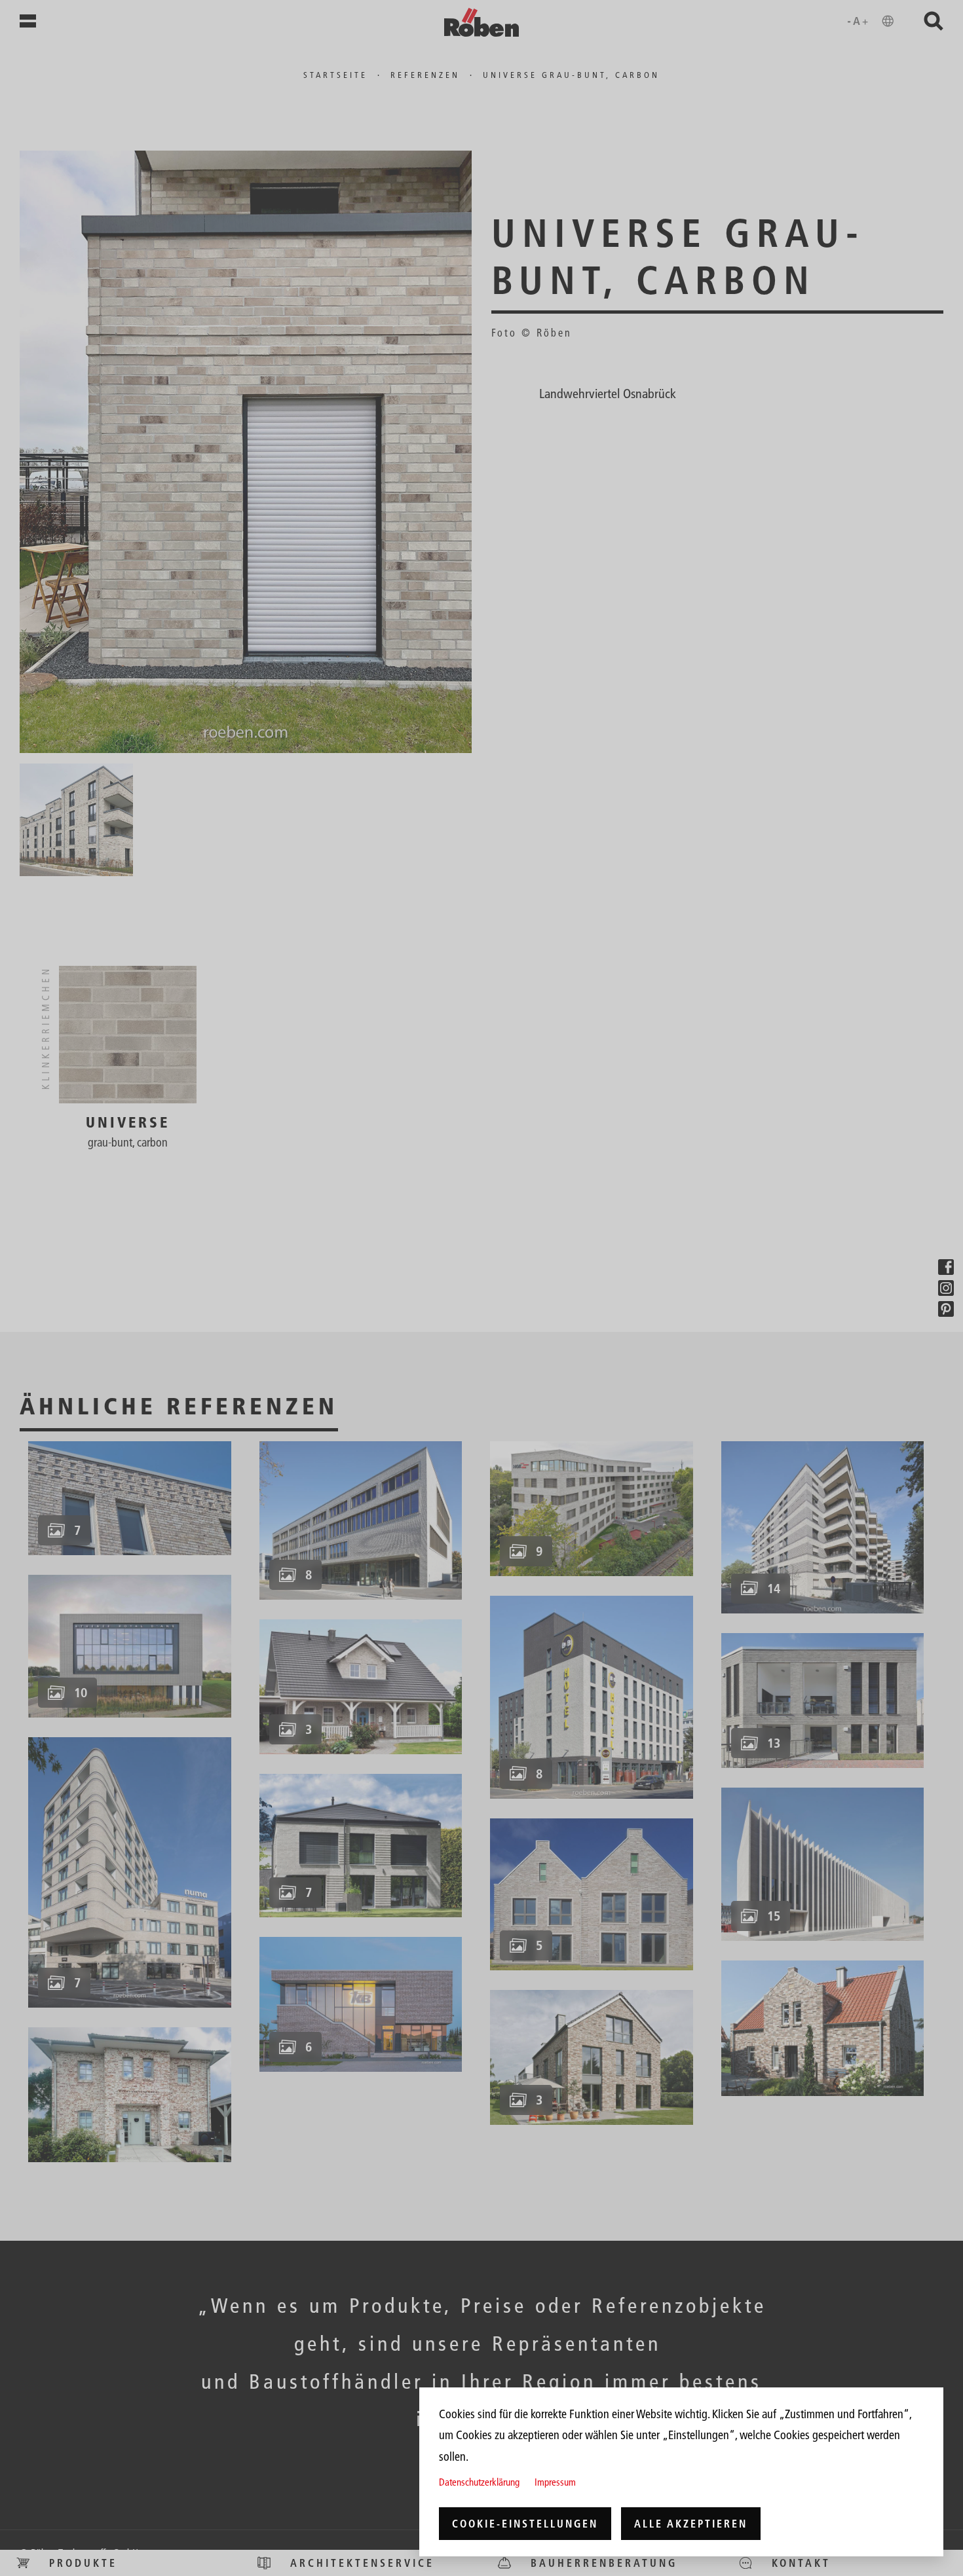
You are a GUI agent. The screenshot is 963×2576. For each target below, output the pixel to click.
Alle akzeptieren (691, 2524)
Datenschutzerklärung (479, 2482)
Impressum (555, 2482)
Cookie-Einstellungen (525, 2524)
